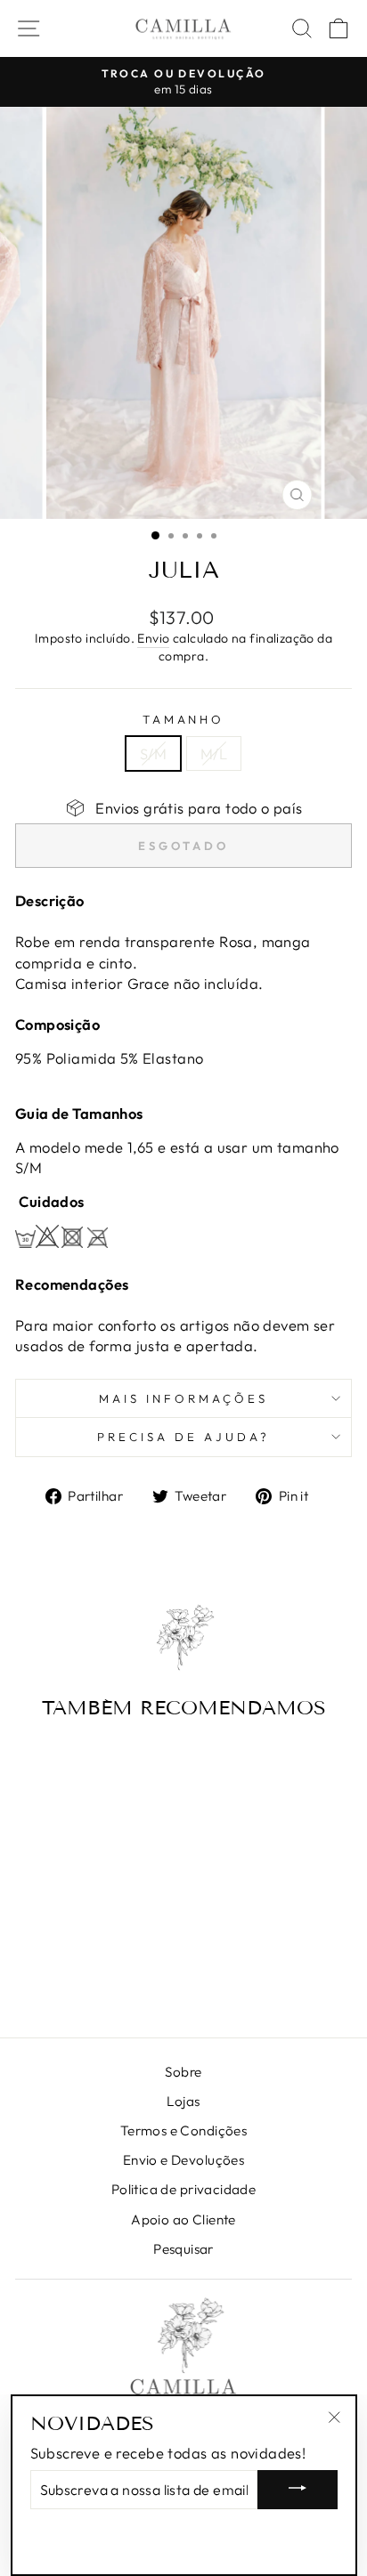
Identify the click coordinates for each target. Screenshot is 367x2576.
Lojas (183, 2101)
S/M (153, 753)
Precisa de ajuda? (183, 1437)
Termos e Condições (183, 2130)
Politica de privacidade (184, 2189)
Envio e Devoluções (183, 2160)
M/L (214, 753)
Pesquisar (183, 2249)
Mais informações (183, 1398)
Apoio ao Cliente (183, 2220)
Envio (153, 638)
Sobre (183, 2072)
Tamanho (184, 719)
